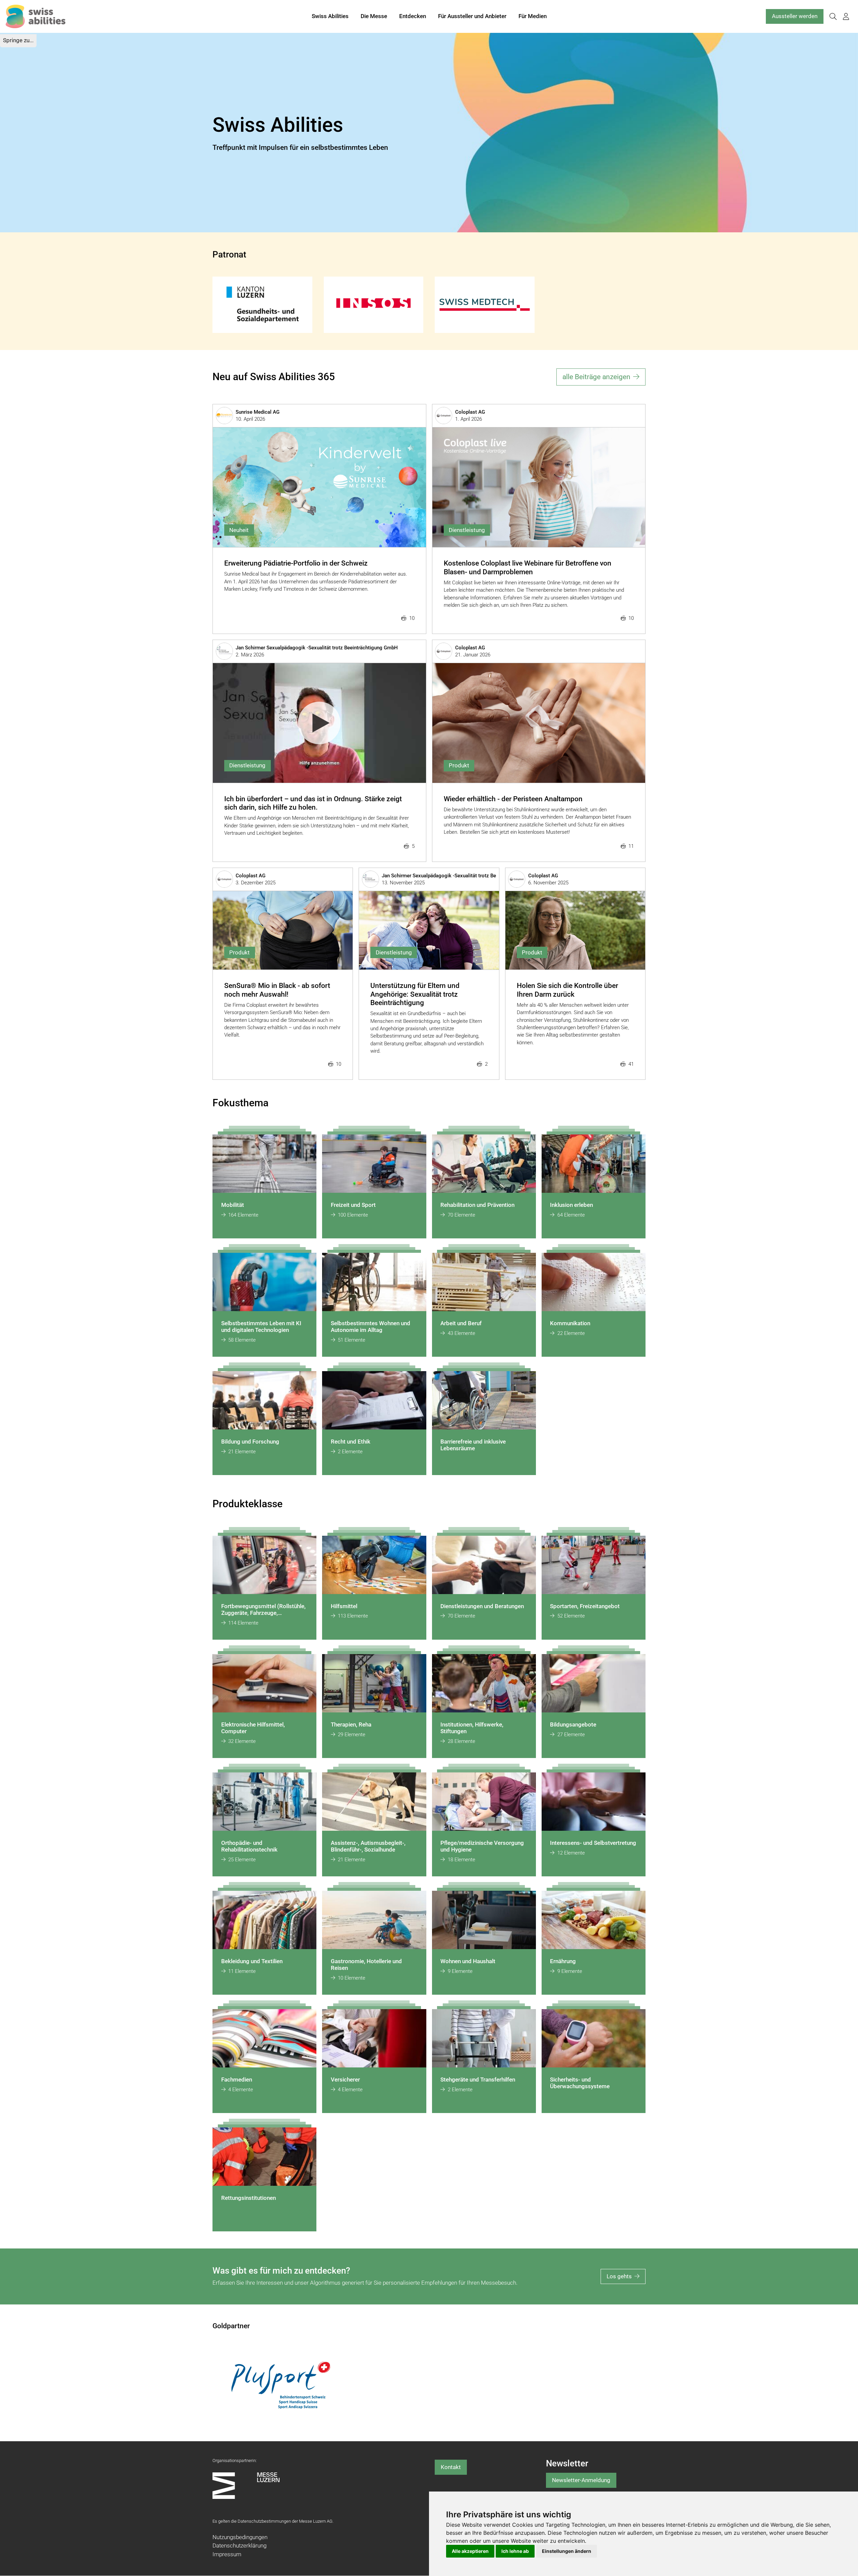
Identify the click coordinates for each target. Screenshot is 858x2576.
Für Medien (533, 16)
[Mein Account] (846, 17)
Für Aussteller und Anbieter (472, 16)
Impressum (227, 2554)
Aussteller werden (795, 16)
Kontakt (451, 2467)
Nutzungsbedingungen (240, 2537)
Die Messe (374, 16)
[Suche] (833, 17)
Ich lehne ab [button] (515, 2551)
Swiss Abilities (330, 16)
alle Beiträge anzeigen (596, 377)
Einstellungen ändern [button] (567, 2551)
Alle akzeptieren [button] (470, 2551)
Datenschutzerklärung (239, 2545)
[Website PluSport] (281, 2385)
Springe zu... (18, 40)
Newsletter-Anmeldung (581, 2480)
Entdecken (413, 16)
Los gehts (619, 2276)
